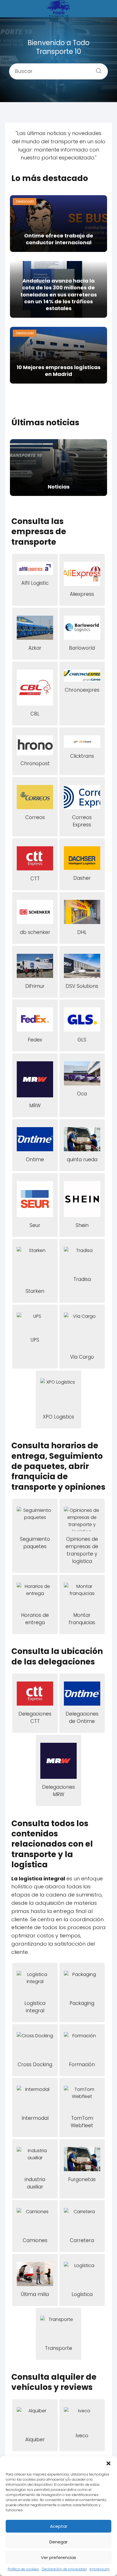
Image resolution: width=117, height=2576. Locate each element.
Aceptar (59, 2526)
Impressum (100, 2569)
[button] (108, 2463)
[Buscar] (97, 69)
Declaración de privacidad (64, 2569)
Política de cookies (23, 2569)
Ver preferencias (58, 2557)
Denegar (58, 2542)
